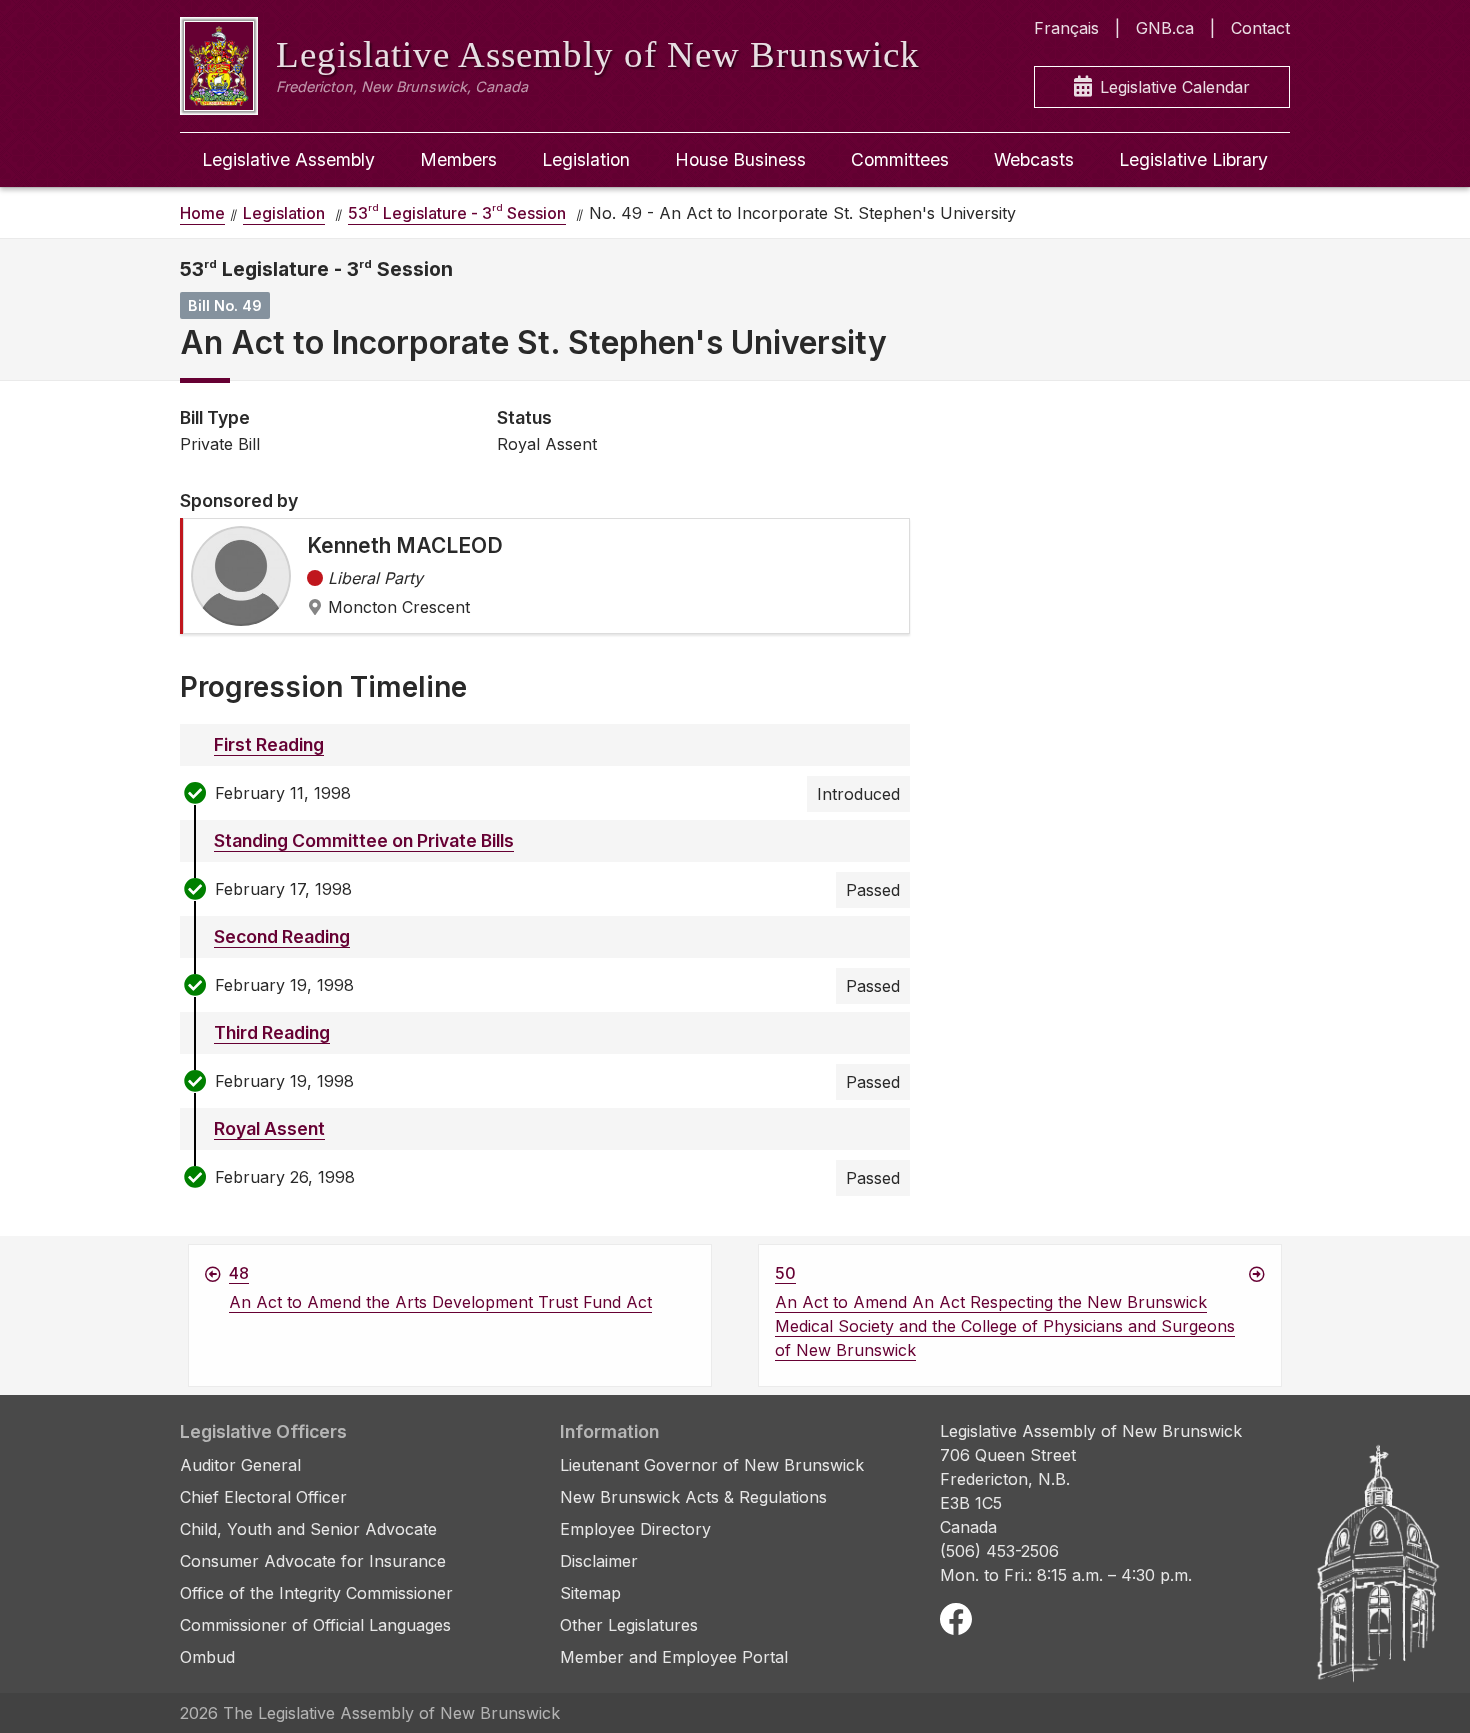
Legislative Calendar (1175, 87)
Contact (1260, 28)
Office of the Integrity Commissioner (316, 1593)
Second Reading (282, 936)
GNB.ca (1165, 28)
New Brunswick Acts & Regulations (693, 1497)
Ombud (207, 1657)
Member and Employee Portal (674, 1657)
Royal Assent (269, 1128)
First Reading (269, 744)
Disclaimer (599, 1561)
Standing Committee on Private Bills (364, 840)
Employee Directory (635, 1529)
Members (458, 159)
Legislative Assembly (288, 159)
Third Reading (272, 1032)
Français (1066, 28)
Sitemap (590, 1593)
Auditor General (240, 1465)
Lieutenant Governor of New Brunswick (712, 1465)
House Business (740, 159)
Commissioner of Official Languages (315, 1625)
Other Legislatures (629, 1625)
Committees (900, 159)
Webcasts (1034, 159)
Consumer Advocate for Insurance (313, 1561)
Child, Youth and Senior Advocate (308, 1529)
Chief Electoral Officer (263, 1497)
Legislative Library (1193, 159)
